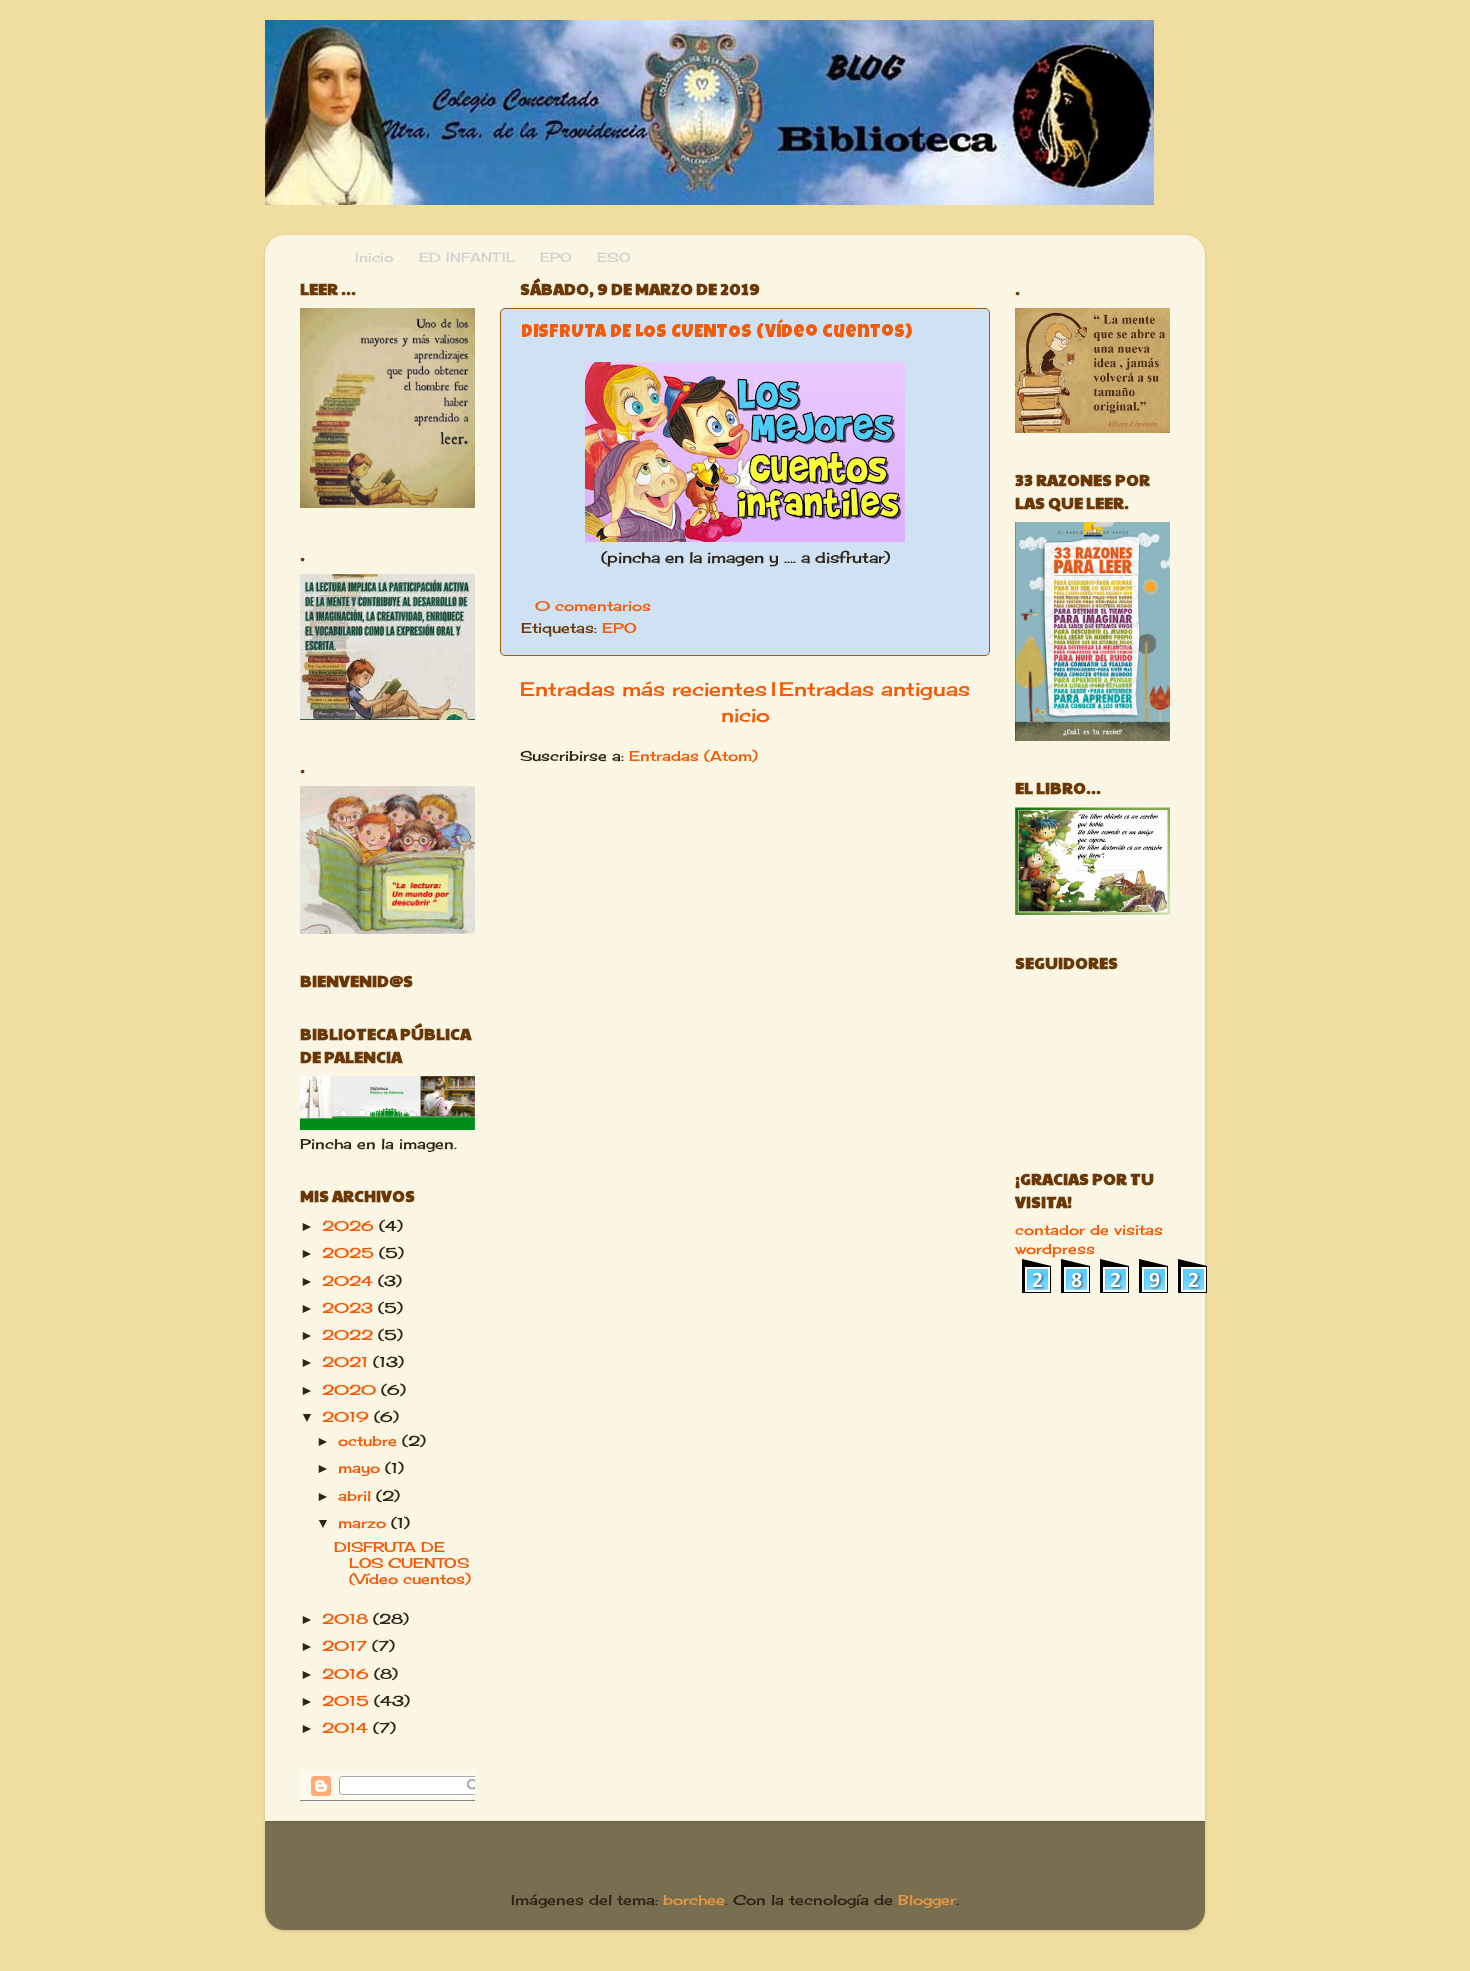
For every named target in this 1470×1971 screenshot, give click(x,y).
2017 (347, 1646)
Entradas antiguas (874, 689)
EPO (619, 628)
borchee (694, 1900)
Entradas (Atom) (693, 756)
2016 (348, 1674)
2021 (347, 1362)
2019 (348, 1417)
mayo (361, 1468)
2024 (350, 1281)
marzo (364, 1523)
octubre (370, 1441)
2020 (351, 1390)
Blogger (927, 1900)
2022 (350, 1335)
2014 (347, 1728)
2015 (348, 1701)
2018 (347, 1619)
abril (357, 1496)
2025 (350, 1253)
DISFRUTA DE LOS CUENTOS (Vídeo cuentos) (716, 333)
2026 (350, 1226)
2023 (350, 1308)
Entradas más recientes (643, 689)
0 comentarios (593, 606)
